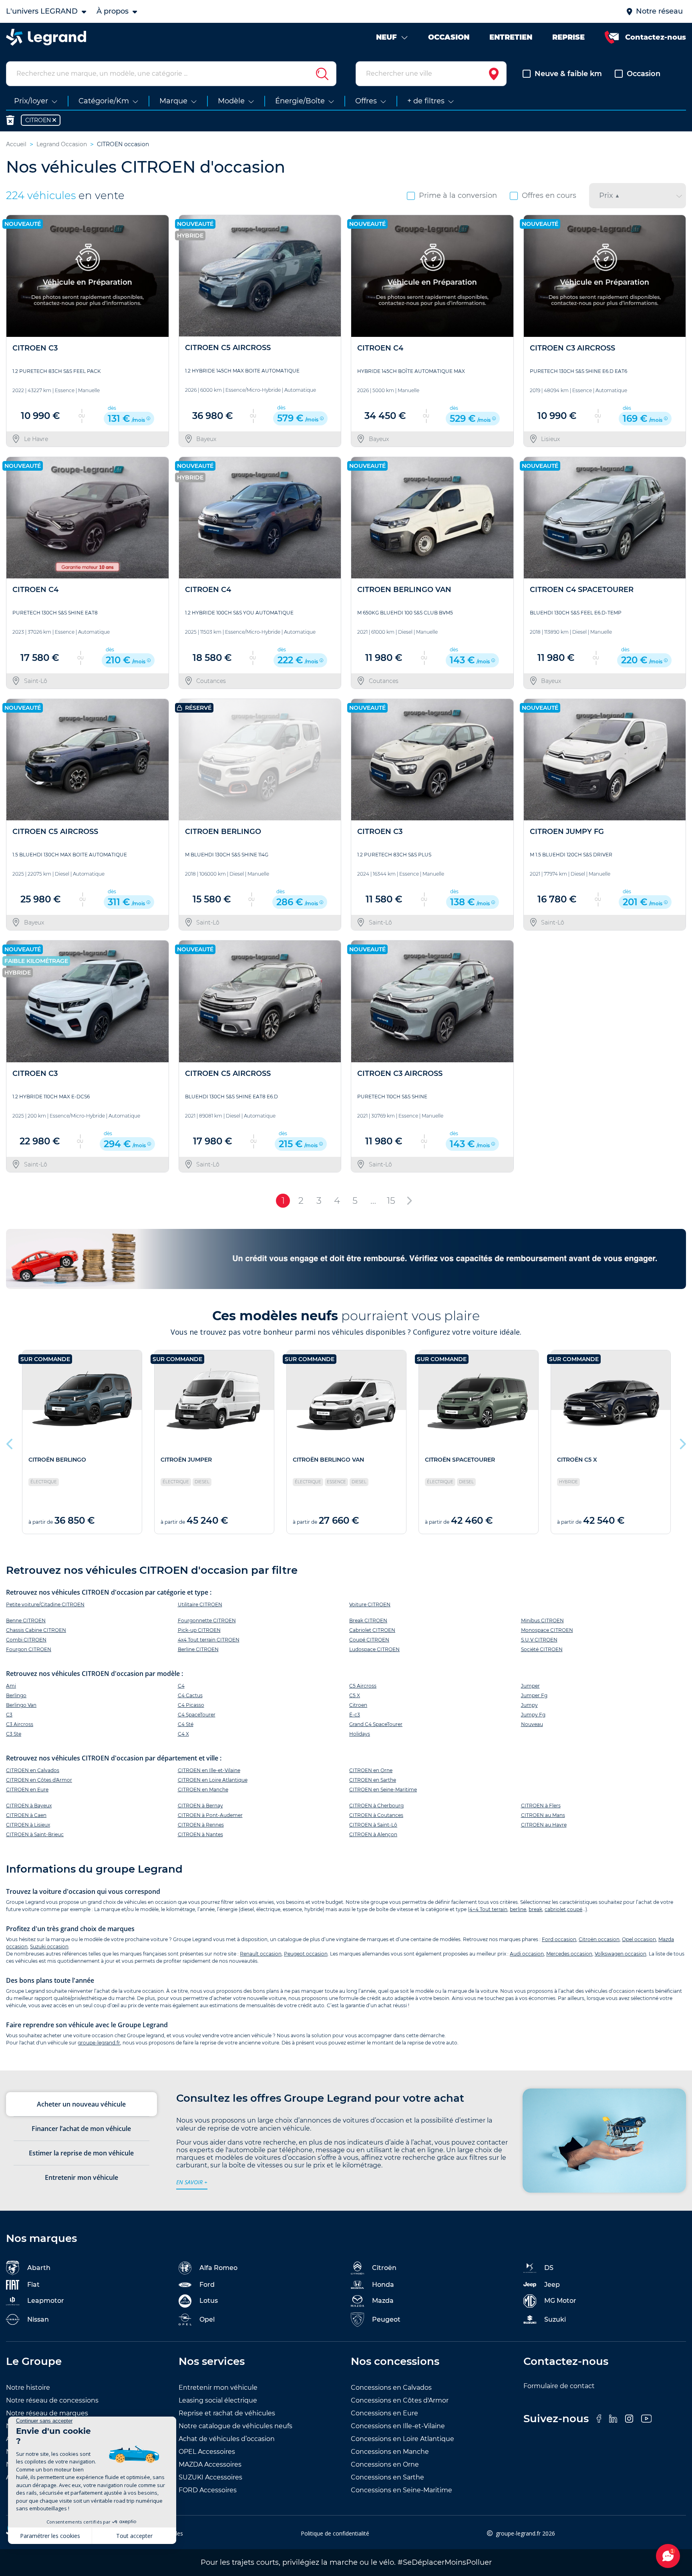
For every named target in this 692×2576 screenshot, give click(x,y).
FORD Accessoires (208, 2490)
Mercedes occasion (569, 1954)
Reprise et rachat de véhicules (227, 2413)
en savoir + (192, 2182)
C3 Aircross (20, 1724)
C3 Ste (14, 1734)
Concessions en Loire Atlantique (402, 2439)
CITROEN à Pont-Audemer (210, 1815)
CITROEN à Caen (26, 1815)
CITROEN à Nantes (200, 1834)
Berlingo (16, 1695)
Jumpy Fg (533, 1715)
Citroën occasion (599, 1939)
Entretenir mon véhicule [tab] (81, 2177)
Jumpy (529, 1705)
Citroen (358, 1705)
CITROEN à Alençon (373, 1834)
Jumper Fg (534, 1695)
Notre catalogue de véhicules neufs (235, 2426)
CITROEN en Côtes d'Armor (39, 1780)
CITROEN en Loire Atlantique (213, 1780)
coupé (575, 1909)
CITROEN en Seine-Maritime (383, 1790)
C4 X (183, 1734)
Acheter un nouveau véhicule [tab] (81, 2104)
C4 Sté (186, 1724)
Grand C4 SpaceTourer (376, 1724)
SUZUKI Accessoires (210, 2477)
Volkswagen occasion (621, 1954)
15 (391, 1200)
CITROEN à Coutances (376, 1815)
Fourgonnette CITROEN (207, 1620)
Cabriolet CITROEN (372, 1630)
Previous (10, 1442)
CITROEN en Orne (371, 1770)
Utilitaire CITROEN (200, 1604)
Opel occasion (639, 1939)
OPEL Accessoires (207, 2452)
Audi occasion (527, 1954)
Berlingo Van (21, 1705)
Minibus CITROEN (542, 1620)
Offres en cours (549, 195)
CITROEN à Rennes (201, 1825)
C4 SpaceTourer (197, 1715)
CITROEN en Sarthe (373, 1780)
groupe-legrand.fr (99, 2043)
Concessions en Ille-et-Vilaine (398, 2426)
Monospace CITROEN (547, 1630)
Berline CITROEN (198, 1649)
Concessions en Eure (384, 2413)
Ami (11, 1686)
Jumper (530, 1686)
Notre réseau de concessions (52, 2400)
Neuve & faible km (568, 74)
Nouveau (532, 1724)
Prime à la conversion (458, 195)
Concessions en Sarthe (387, 2477)
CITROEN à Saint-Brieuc (35, 1834)
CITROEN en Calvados (33, 1770)
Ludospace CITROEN (374, 1649)
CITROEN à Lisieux (28, 1825)
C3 (9, 1715)
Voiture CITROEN (370, 1604)
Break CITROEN (368, 1620)
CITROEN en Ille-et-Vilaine (209, 1770)
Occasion (644, 74)
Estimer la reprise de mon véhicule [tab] (81, 2153)
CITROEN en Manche (203, 1790)
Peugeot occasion (306, 1954)
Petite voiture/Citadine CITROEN (45, 1604)
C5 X (355, 1695)
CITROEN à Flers (541, 1806)
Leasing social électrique (218, 2400)
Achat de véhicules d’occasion (227, 2439)
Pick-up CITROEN (199, 1630)
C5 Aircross (363, 1686)
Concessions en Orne (385, 2464)
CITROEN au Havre (544, 1825)
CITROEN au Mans (543, 1815)
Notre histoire (28, 2388)
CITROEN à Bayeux (29, 1806)
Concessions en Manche (390, 2452)
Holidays (360, 1734)
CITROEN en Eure (27, 1790)
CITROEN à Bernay (200, 1806)
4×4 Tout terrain (488, 1909)
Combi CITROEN (26, 1640)
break (535, 1909)
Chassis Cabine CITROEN (36, 1630)
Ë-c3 (355, 1715)
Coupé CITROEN (369, 1640)
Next (682, 1442)
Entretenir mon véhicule (218, 2388)
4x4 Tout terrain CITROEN (209, 1640)
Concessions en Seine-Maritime (401, 2490)
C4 (181, 1686)
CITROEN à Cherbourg (376, 1806)
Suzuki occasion (49, 1947)
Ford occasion (559, 1939)
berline (518, 1909)
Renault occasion (261, 1954)
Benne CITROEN (26, 1620)
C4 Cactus (190, 1695)
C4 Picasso (191, 1705)
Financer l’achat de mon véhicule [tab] (81, 2129)
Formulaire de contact (559, 2386)
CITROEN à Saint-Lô (373, 1825)
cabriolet (555, 1909)
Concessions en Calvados (391, 2388)
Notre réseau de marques (47, 2413)
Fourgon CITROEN (29, 1649)
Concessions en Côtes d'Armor (400, 2400)
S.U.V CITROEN (539, 1640)
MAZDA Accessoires (210, 2464)
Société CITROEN (542, 1649)
